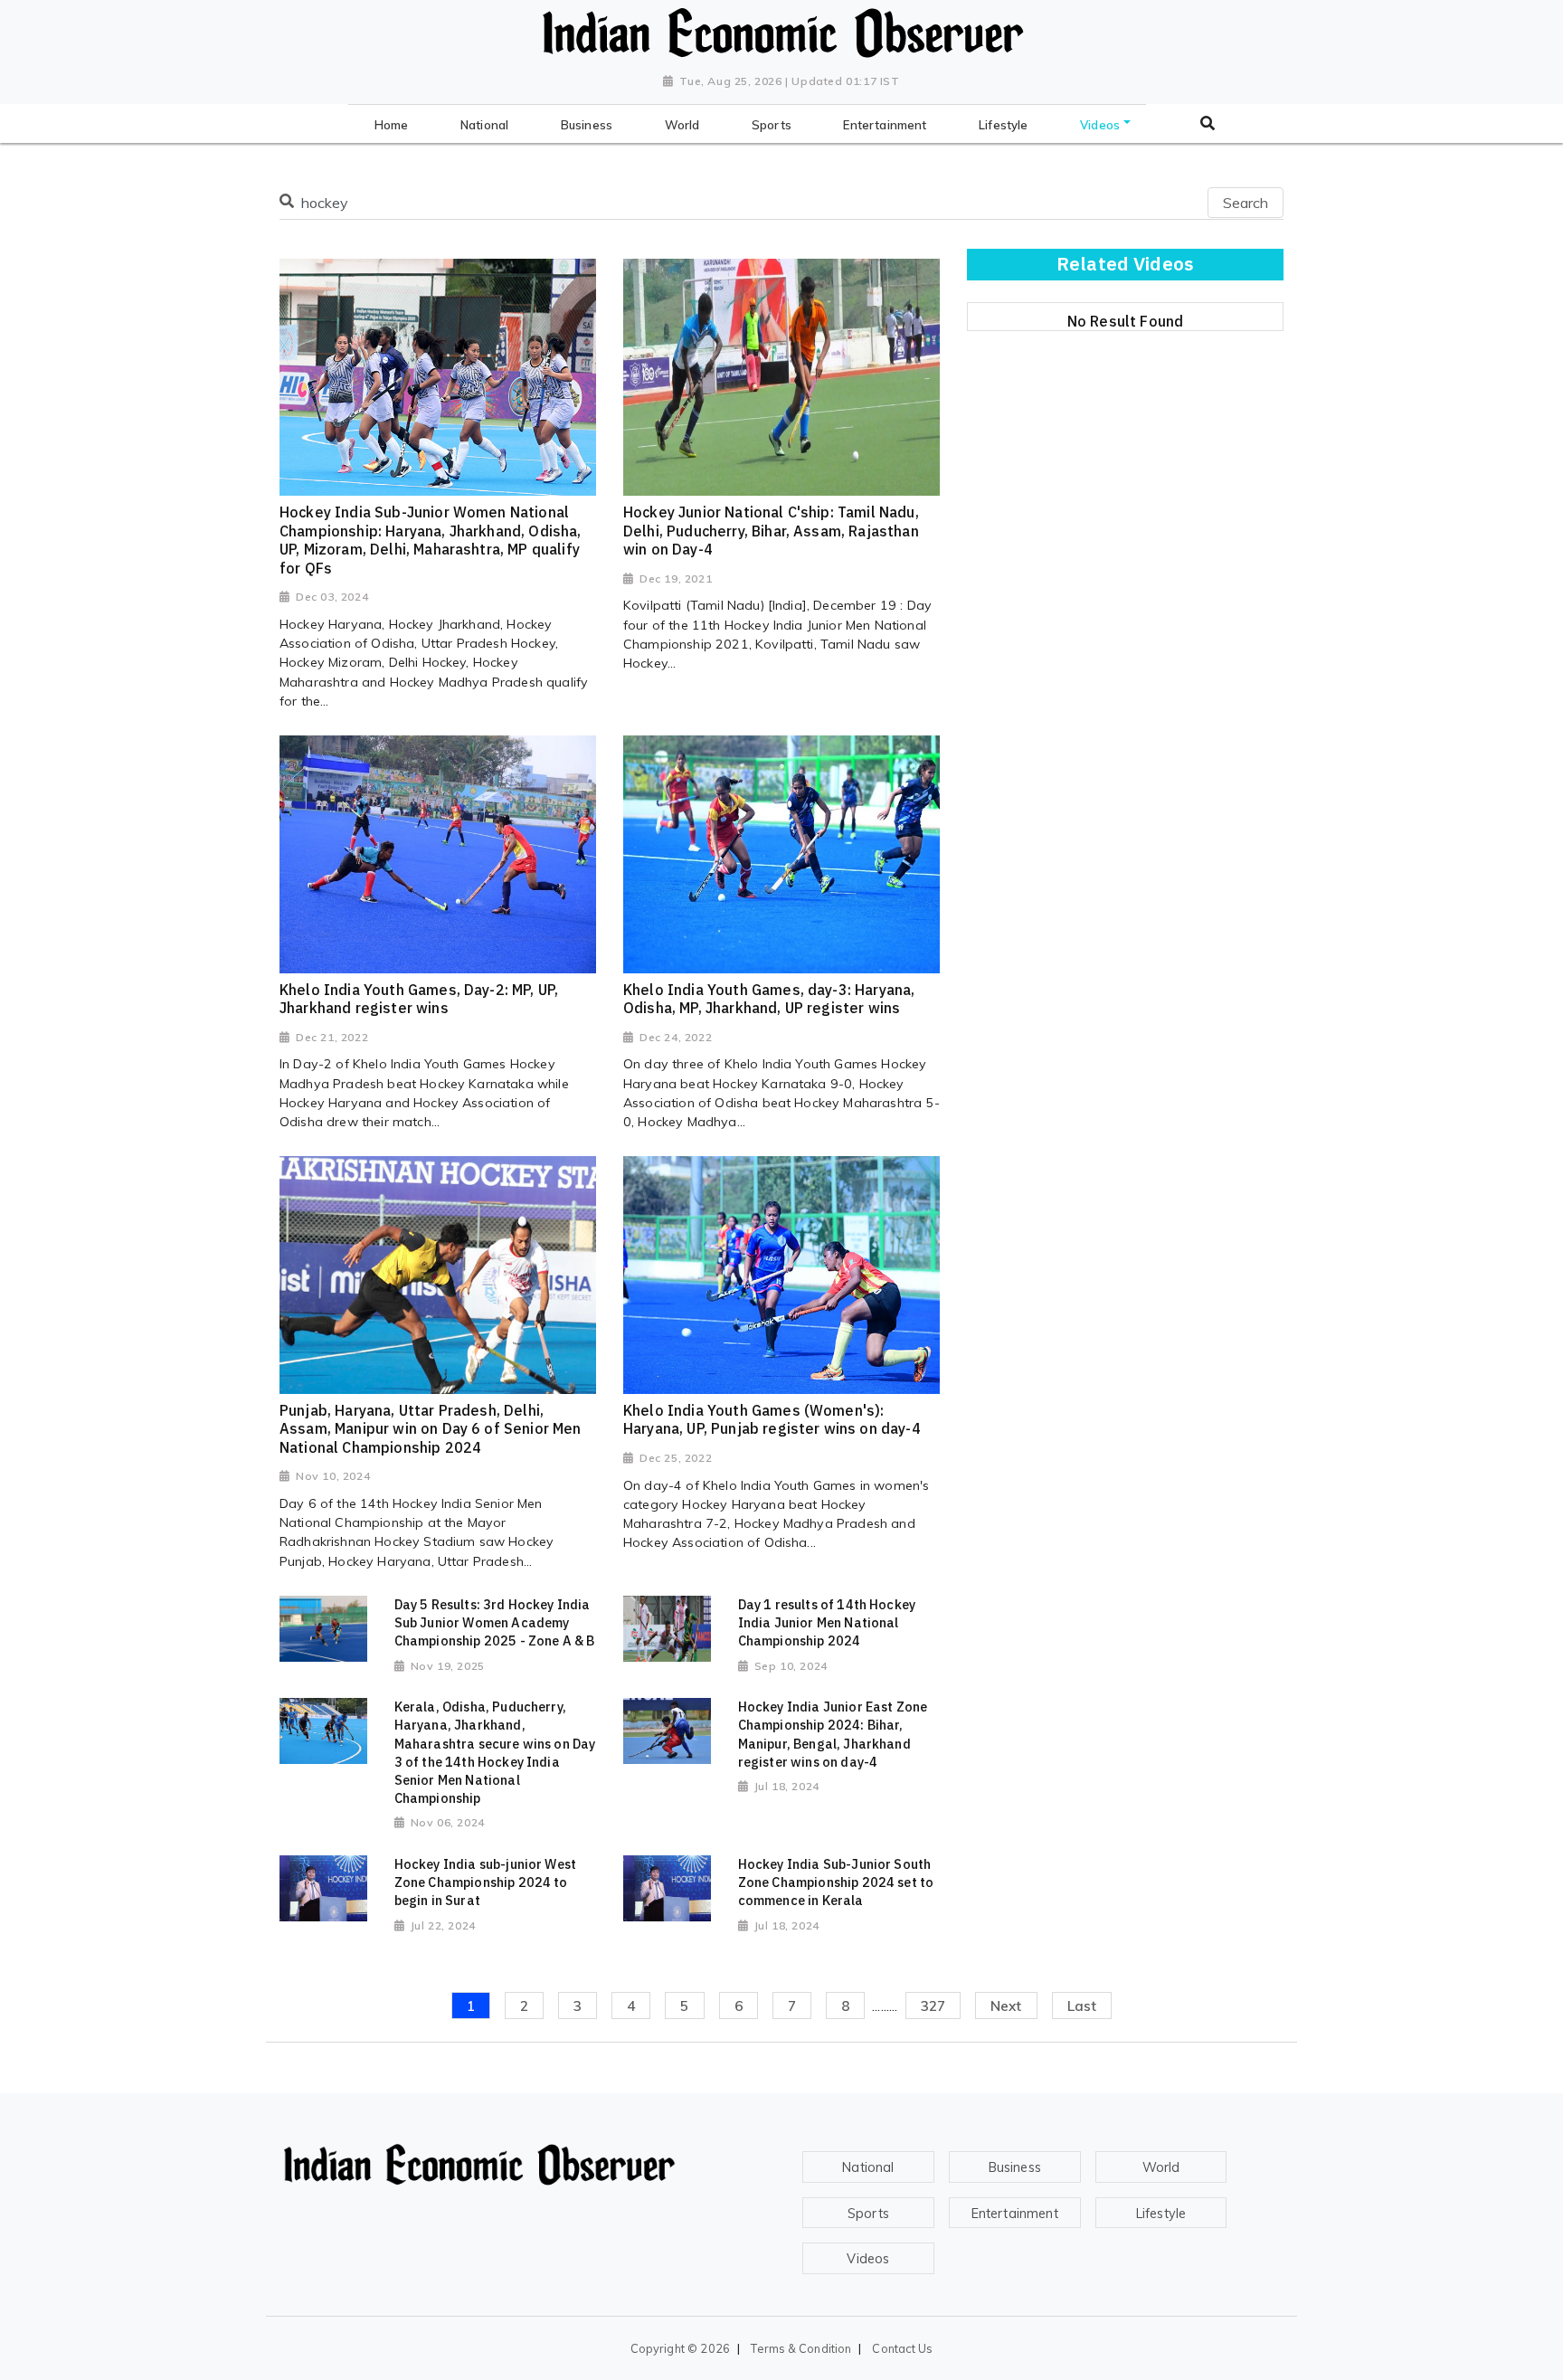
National (868, 2167)
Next (1006, 2005)
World (1161, 2167)
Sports (868, 2214)
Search (1246, 203)
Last (1082, 2005)
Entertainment (1015, 2214)
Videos (868, 2259)
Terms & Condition (801, 2348)
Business (1015, 2167)
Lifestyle (1161, 2214)
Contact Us (902, 2348)
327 (933, 2005)
